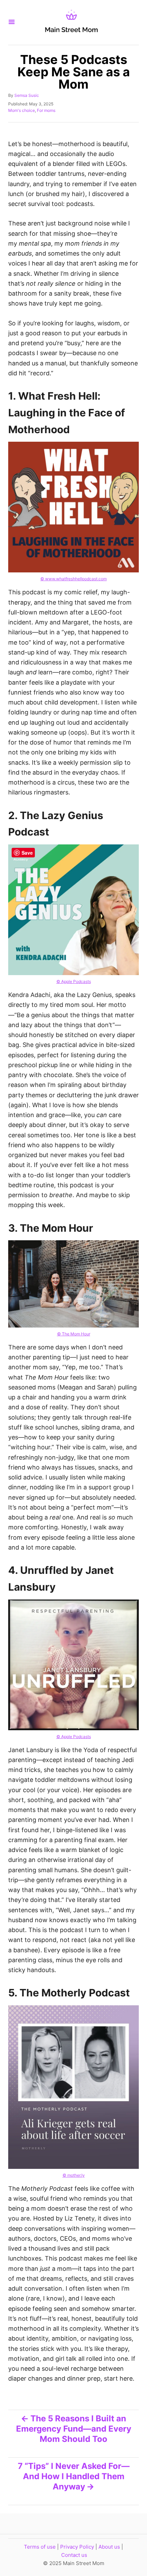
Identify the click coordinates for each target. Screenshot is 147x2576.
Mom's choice (22, 110)
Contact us (74, 2555)
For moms (46, 110)
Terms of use (40, 2547)
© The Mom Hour (74, 1334)
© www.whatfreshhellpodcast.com (73, 579)
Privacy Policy (77, 2547)
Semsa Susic (27, 95)
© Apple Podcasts (74, 981)
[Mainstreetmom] (71, 22)
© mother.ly (74, 2175)
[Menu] (12, 22)
